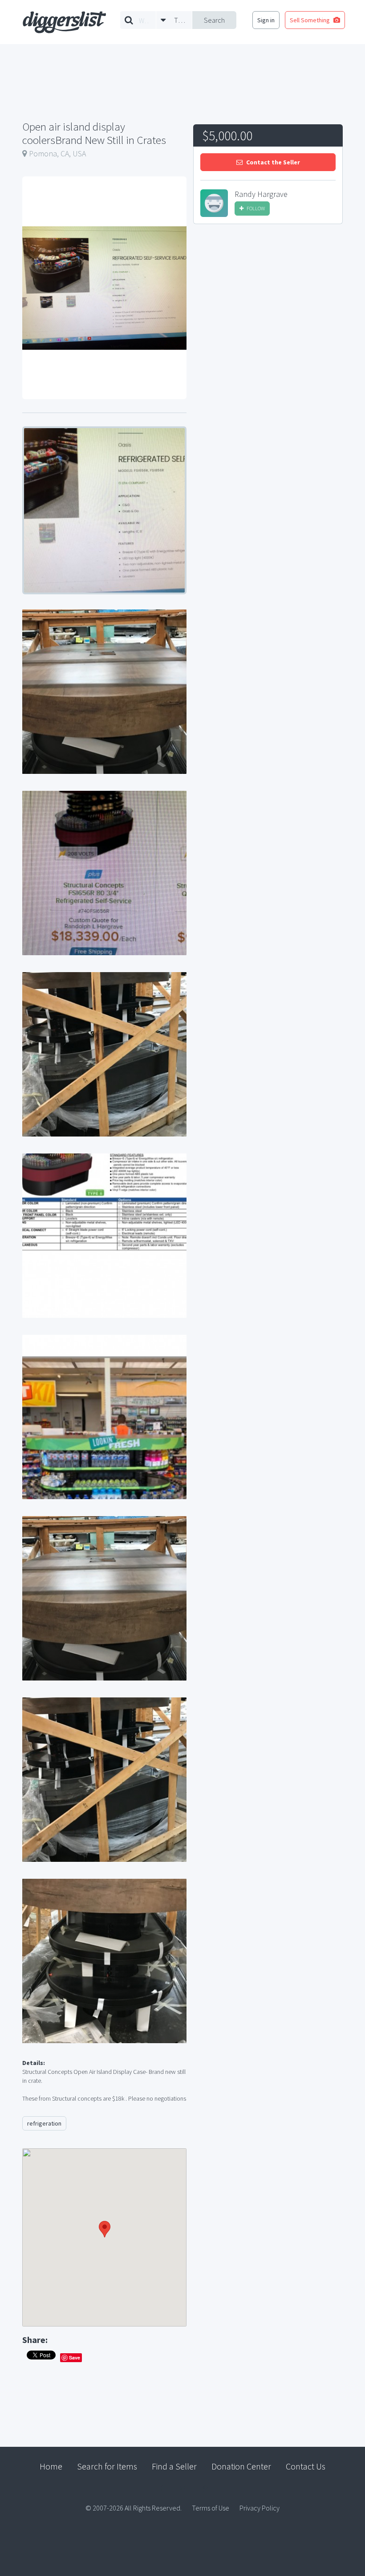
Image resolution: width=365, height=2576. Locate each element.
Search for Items (107, 2466)
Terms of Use (211, 2508)
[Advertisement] (268, 298)
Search (214, 20)
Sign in (266, 20)
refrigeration (44, 2123)
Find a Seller (174, 2466)
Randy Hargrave (261, 194)
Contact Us (306, 2466)
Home (51, 2466)
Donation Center (241, 2466)
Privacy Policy (260, 2508)
